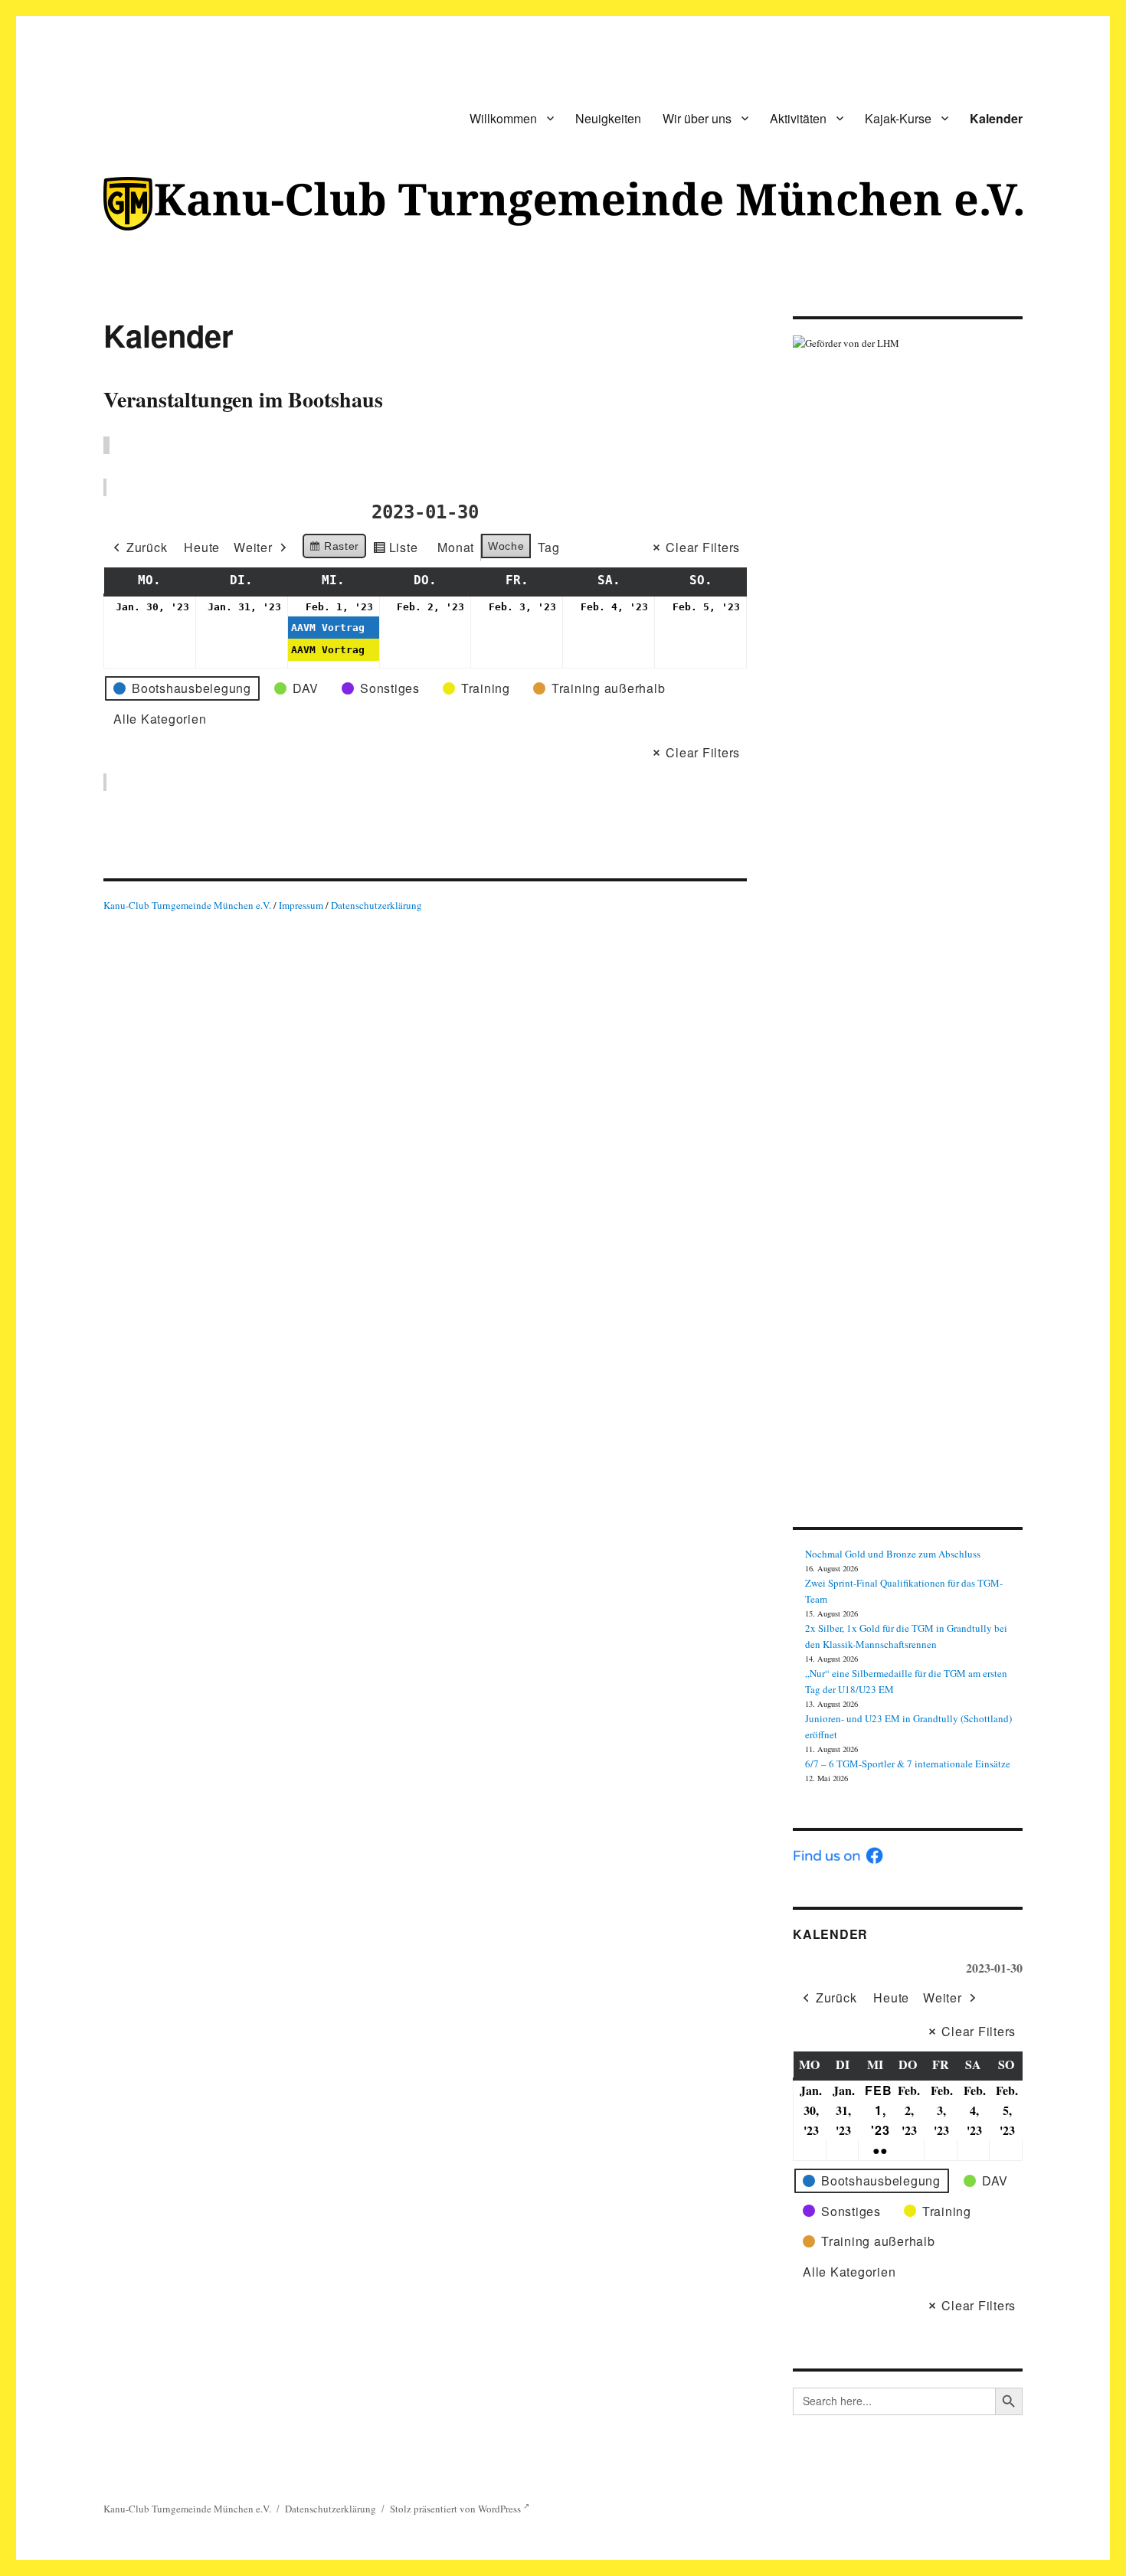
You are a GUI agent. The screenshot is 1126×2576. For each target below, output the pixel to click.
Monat (456, 547)
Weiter (253, 547)
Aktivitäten (798, 118)
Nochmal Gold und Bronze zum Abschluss (893, 1554)
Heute (202, 547)
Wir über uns (697, 118)
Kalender (996, 118)
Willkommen (503, 118)
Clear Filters (703, 547)
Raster (334, 549)
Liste (395, 550)
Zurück (147, 547)
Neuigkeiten (608, 118)
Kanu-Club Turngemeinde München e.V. (187, 905)
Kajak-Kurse (898, 118)
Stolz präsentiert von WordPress (457, 2509)
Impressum (302, 905)
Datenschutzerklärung (376, 905)
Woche (506, 546)
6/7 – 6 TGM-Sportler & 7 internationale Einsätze (908, 1764)
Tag (548, 547)
